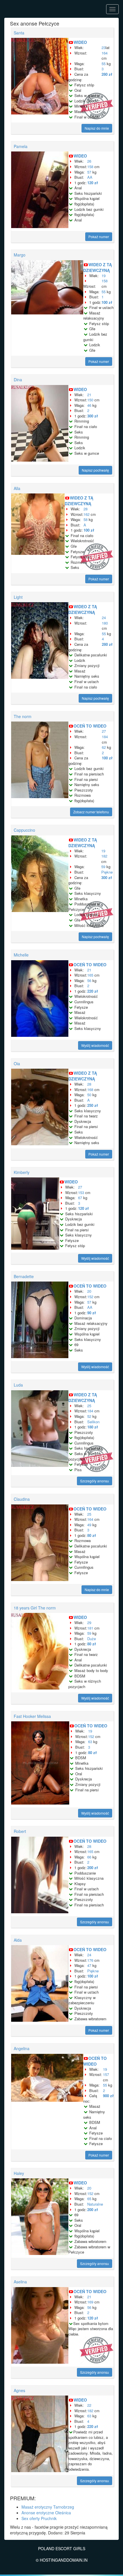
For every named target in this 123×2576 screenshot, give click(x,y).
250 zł (93, 1105)
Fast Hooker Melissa (32, 1716)
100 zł (107, 302)
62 (104, 747)
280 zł (107, 74)
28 (86, 509)
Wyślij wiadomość (95, 1045)
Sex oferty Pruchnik (39, 2518)
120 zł (93, 183)
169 (90, 2302)
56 (89, 980)
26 (89, 161)
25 (89, 1406)
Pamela (21, 146)
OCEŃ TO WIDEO (90, 726)
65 (89, 2199)
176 (90, 1960)
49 (89, 1525)
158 (90, 167)
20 (89, 1291)
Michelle (21, 955)
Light (18, 597)
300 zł (93, 416)
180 (105, 623)
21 (89, 395)
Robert (20, 1831)
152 (90, 1297)
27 (104, 731)
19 (104, 276)
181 (90, 1628)
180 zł (93, 1427)
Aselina (20, 2282)
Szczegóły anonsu (95, 1481)
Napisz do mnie (97, 128)
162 (87, 514)
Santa (19, 33)
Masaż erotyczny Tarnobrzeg (48, 2507)
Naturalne (95, 2204)
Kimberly (22, 1172)
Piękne (107, 872)
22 (89, 2405)
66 (89, 1857)
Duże (92, 1639)
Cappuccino (24, 830)
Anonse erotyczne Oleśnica (46, 2513)
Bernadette (24, 1276)
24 (104, 618)
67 (80, 1198)
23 (104, 47)
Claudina (22, 1499)
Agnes (19, 2390)
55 (104, 64)
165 (90, 975)
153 (81, 1192)
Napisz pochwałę (95, 470)
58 (86, 519)
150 (90, 400)
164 (105, 53)
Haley (19, 2173)
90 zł (92, 1313)
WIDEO (80, 42)
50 (89, 1095)
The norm (23, 716)
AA (90, 177)
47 (89, 1965)
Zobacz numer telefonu (91, 812)
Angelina (22, 2048)
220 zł (93, 991)
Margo (20, 255)
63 (90, 1742)
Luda (18, 1385)
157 (106, 2074)
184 (105, 737)
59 (103, 867)
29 (89, 1623)
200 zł (93, 1868)
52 (89, 1416)
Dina (18, 380)
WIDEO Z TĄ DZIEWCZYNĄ (98, 267)
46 (89, 405)
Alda (18, 1940)
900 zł (108, 2096)
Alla (17, 488)
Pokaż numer (99, 237)
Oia (17, 1064)
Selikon (93, 1422)
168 (90, 1089)
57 (89, 172)
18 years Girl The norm (35, 1608)
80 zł (92, 1535)
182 (104, 856)
